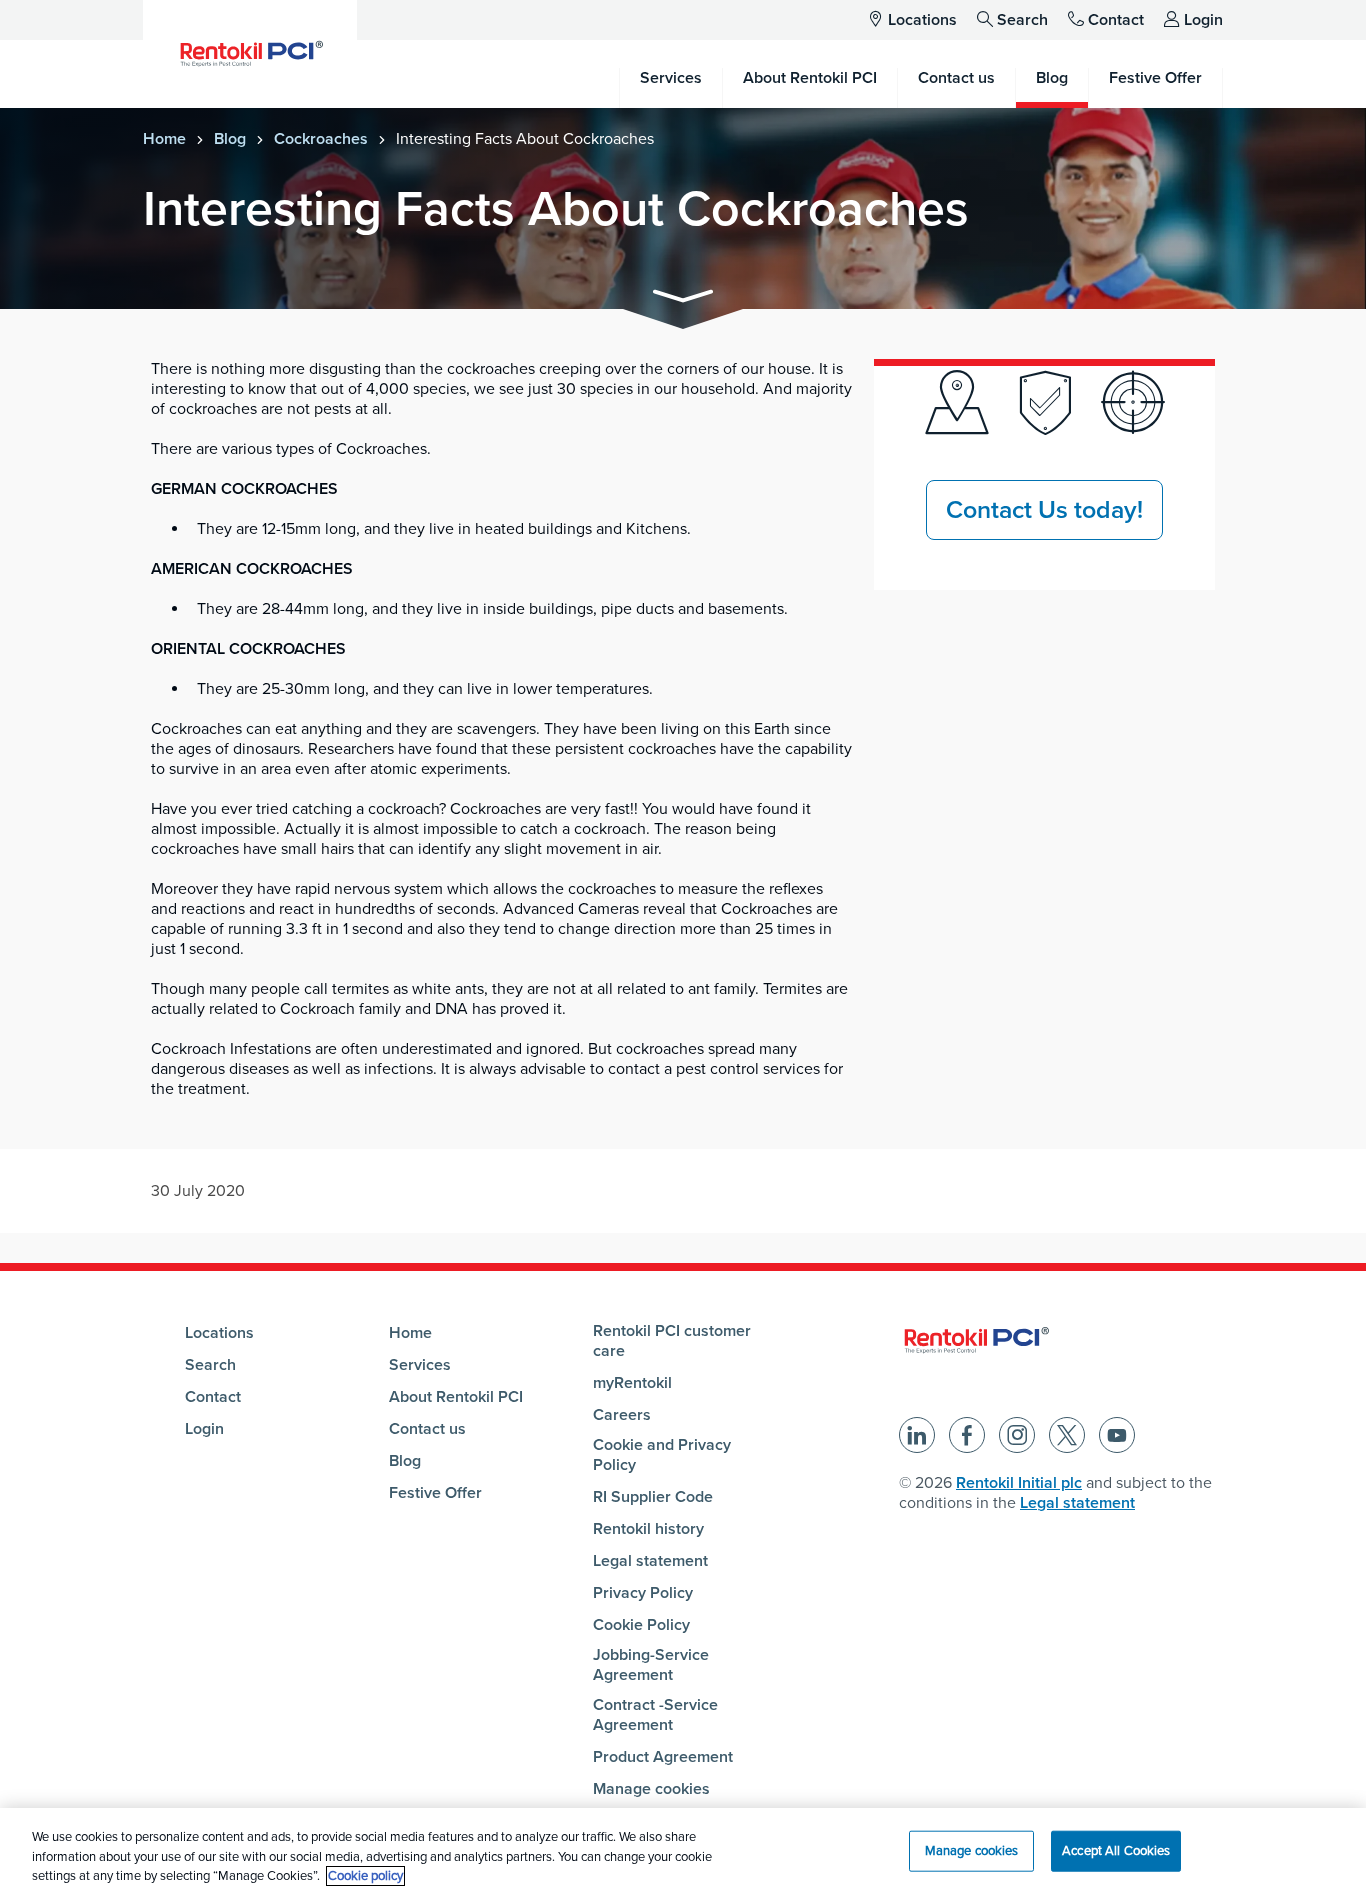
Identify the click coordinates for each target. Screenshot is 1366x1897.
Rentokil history (648, 1529)
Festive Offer (435, 1493)
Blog (230, 139)
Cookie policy (365, 1876)
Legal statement (650, 1561)
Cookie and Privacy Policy (662, 1455)
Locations (922, 20)
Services (420, 1365)
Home (164, 139)
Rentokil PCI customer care (672, 1341)
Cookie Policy (641, 1625)
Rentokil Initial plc (1019, 1483)
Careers (622, 1415)
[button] (683, 299)
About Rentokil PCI (456, 1397)
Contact (1116, 20)
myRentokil (632, 1383)
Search (1022, 20)
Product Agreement (663, 1757)
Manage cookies (651, 1789)
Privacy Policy (643, 1593)
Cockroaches (321, 139)
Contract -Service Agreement (655, 1715)
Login (1203, 20)
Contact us (427, 1429)
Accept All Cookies (1116, 1850)
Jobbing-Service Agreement (651, 1665)
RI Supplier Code (653, 1497)
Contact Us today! (1044, 510)
